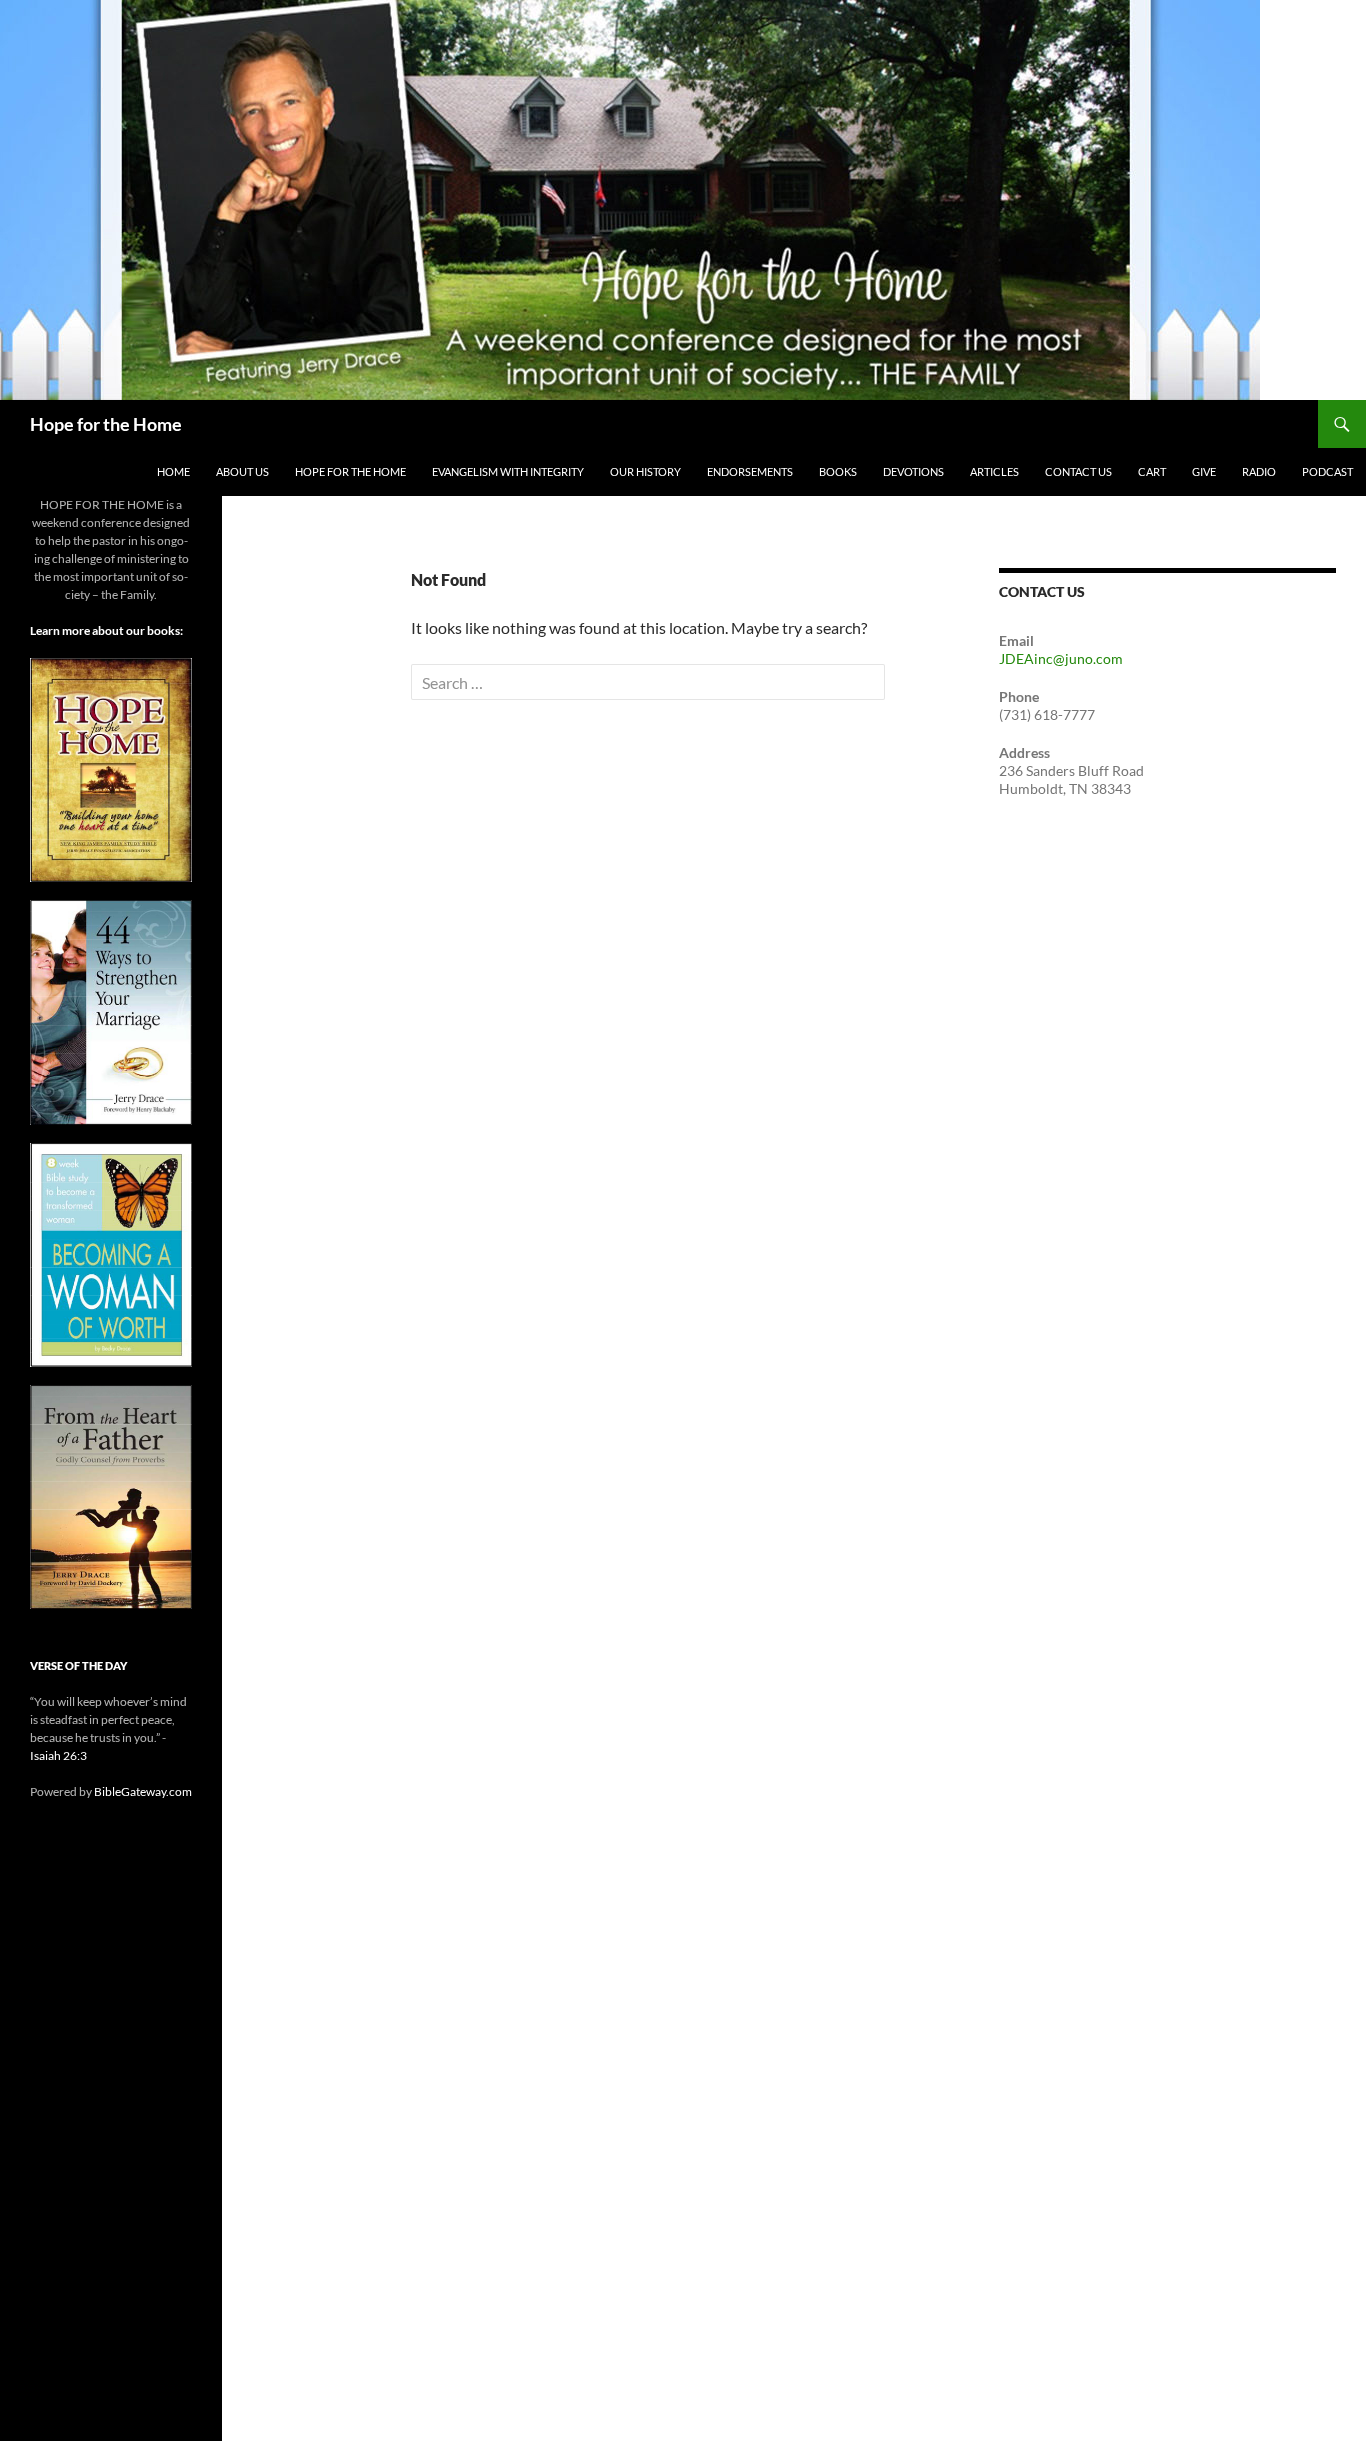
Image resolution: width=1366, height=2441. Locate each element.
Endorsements (750, 471)
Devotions (913, 471)
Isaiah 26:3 (58, 1755)
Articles (994, 471)
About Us (242, 471)
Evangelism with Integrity (508, 471)
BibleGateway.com (143, 1791)
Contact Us (1078, 471)
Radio (1259, 471)
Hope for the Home (106, 424)
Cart (1152, 471)
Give (1204, 471)
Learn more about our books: (106, 630)
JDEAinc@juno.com (1061, 658)
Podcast (1327, 471)
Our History (645, 471)
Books (838, 471)
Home (173, 471)
